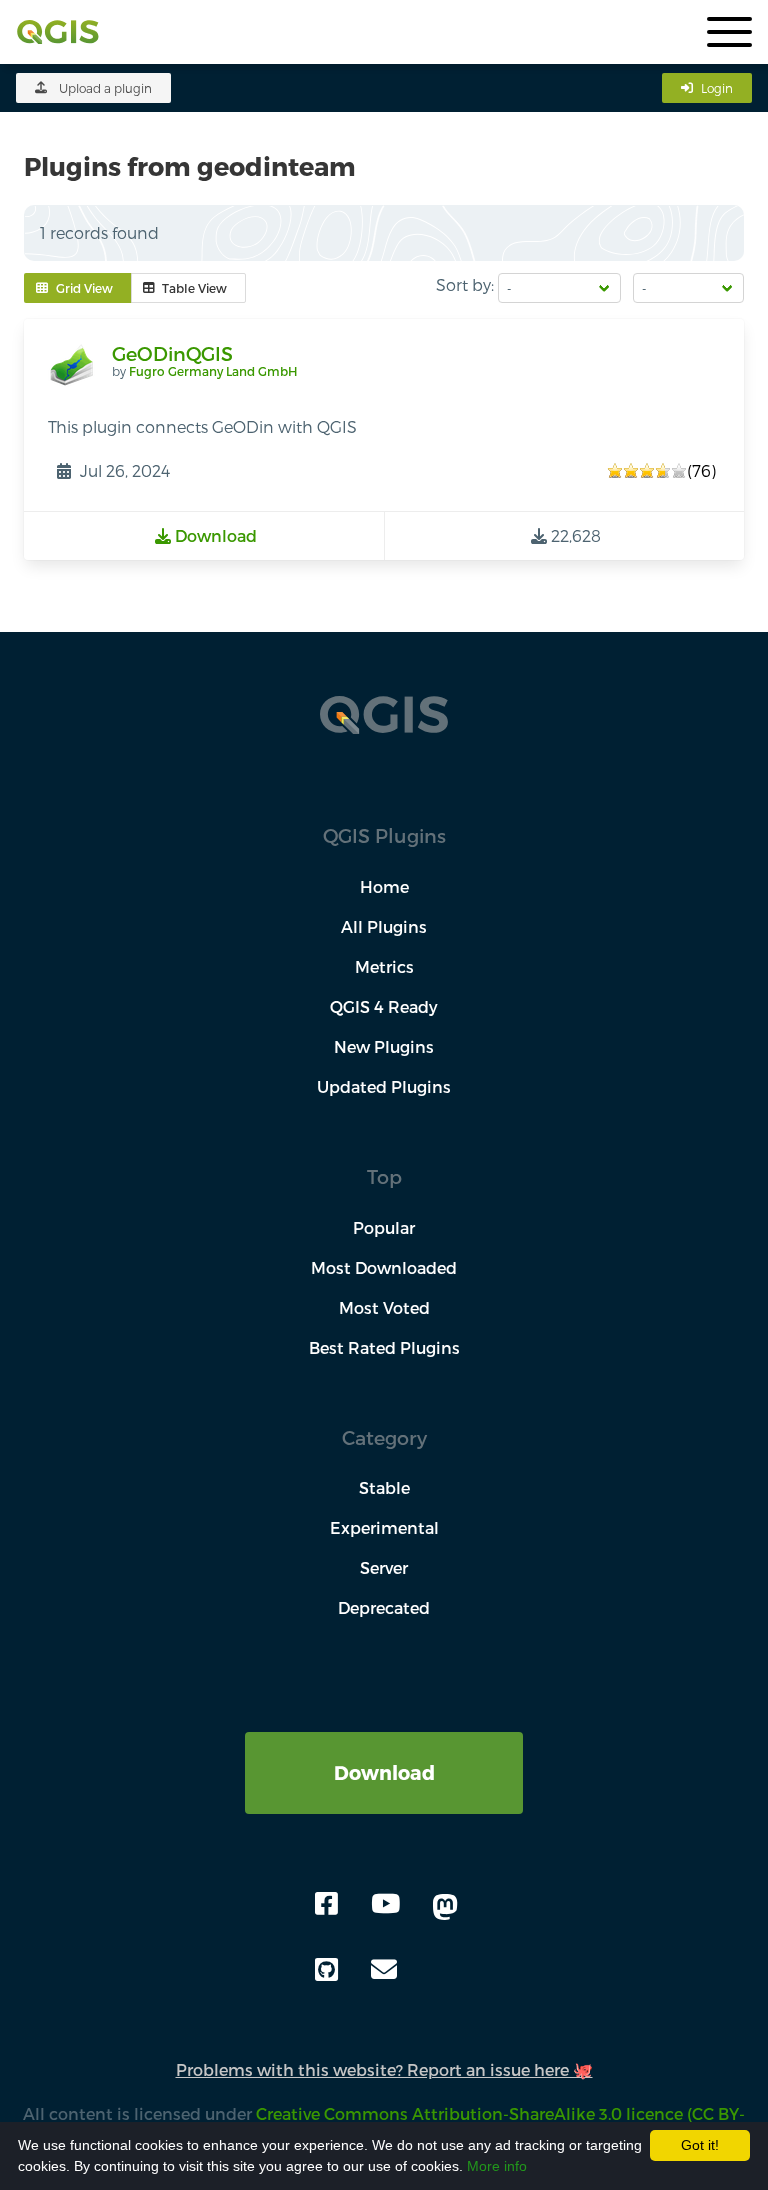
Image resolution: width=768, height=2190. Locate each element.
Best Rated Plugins (384, 1347)
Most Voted (384, 1307)
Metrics (384, 966)
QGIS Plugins (384, 835)
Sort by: (465, 284)
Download (384, 1772)
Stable (384, 1487)
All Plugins (384, 926)
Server (384, 1567)
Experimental (384, 1527)
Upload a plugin (105, 88)
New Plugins (384, 1046)
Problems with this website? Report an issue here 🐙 (384, 2069)
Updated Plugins (384, 1086)
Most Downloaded (384, 1267)
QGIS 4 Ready (384, 1006)
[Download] (384, 1743)
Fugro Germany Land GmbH (213, 371)
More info (497, 2166)
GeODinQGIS (172, 353)
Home (384, 886)
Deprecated (384, 1607)
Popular (384, 1227)
